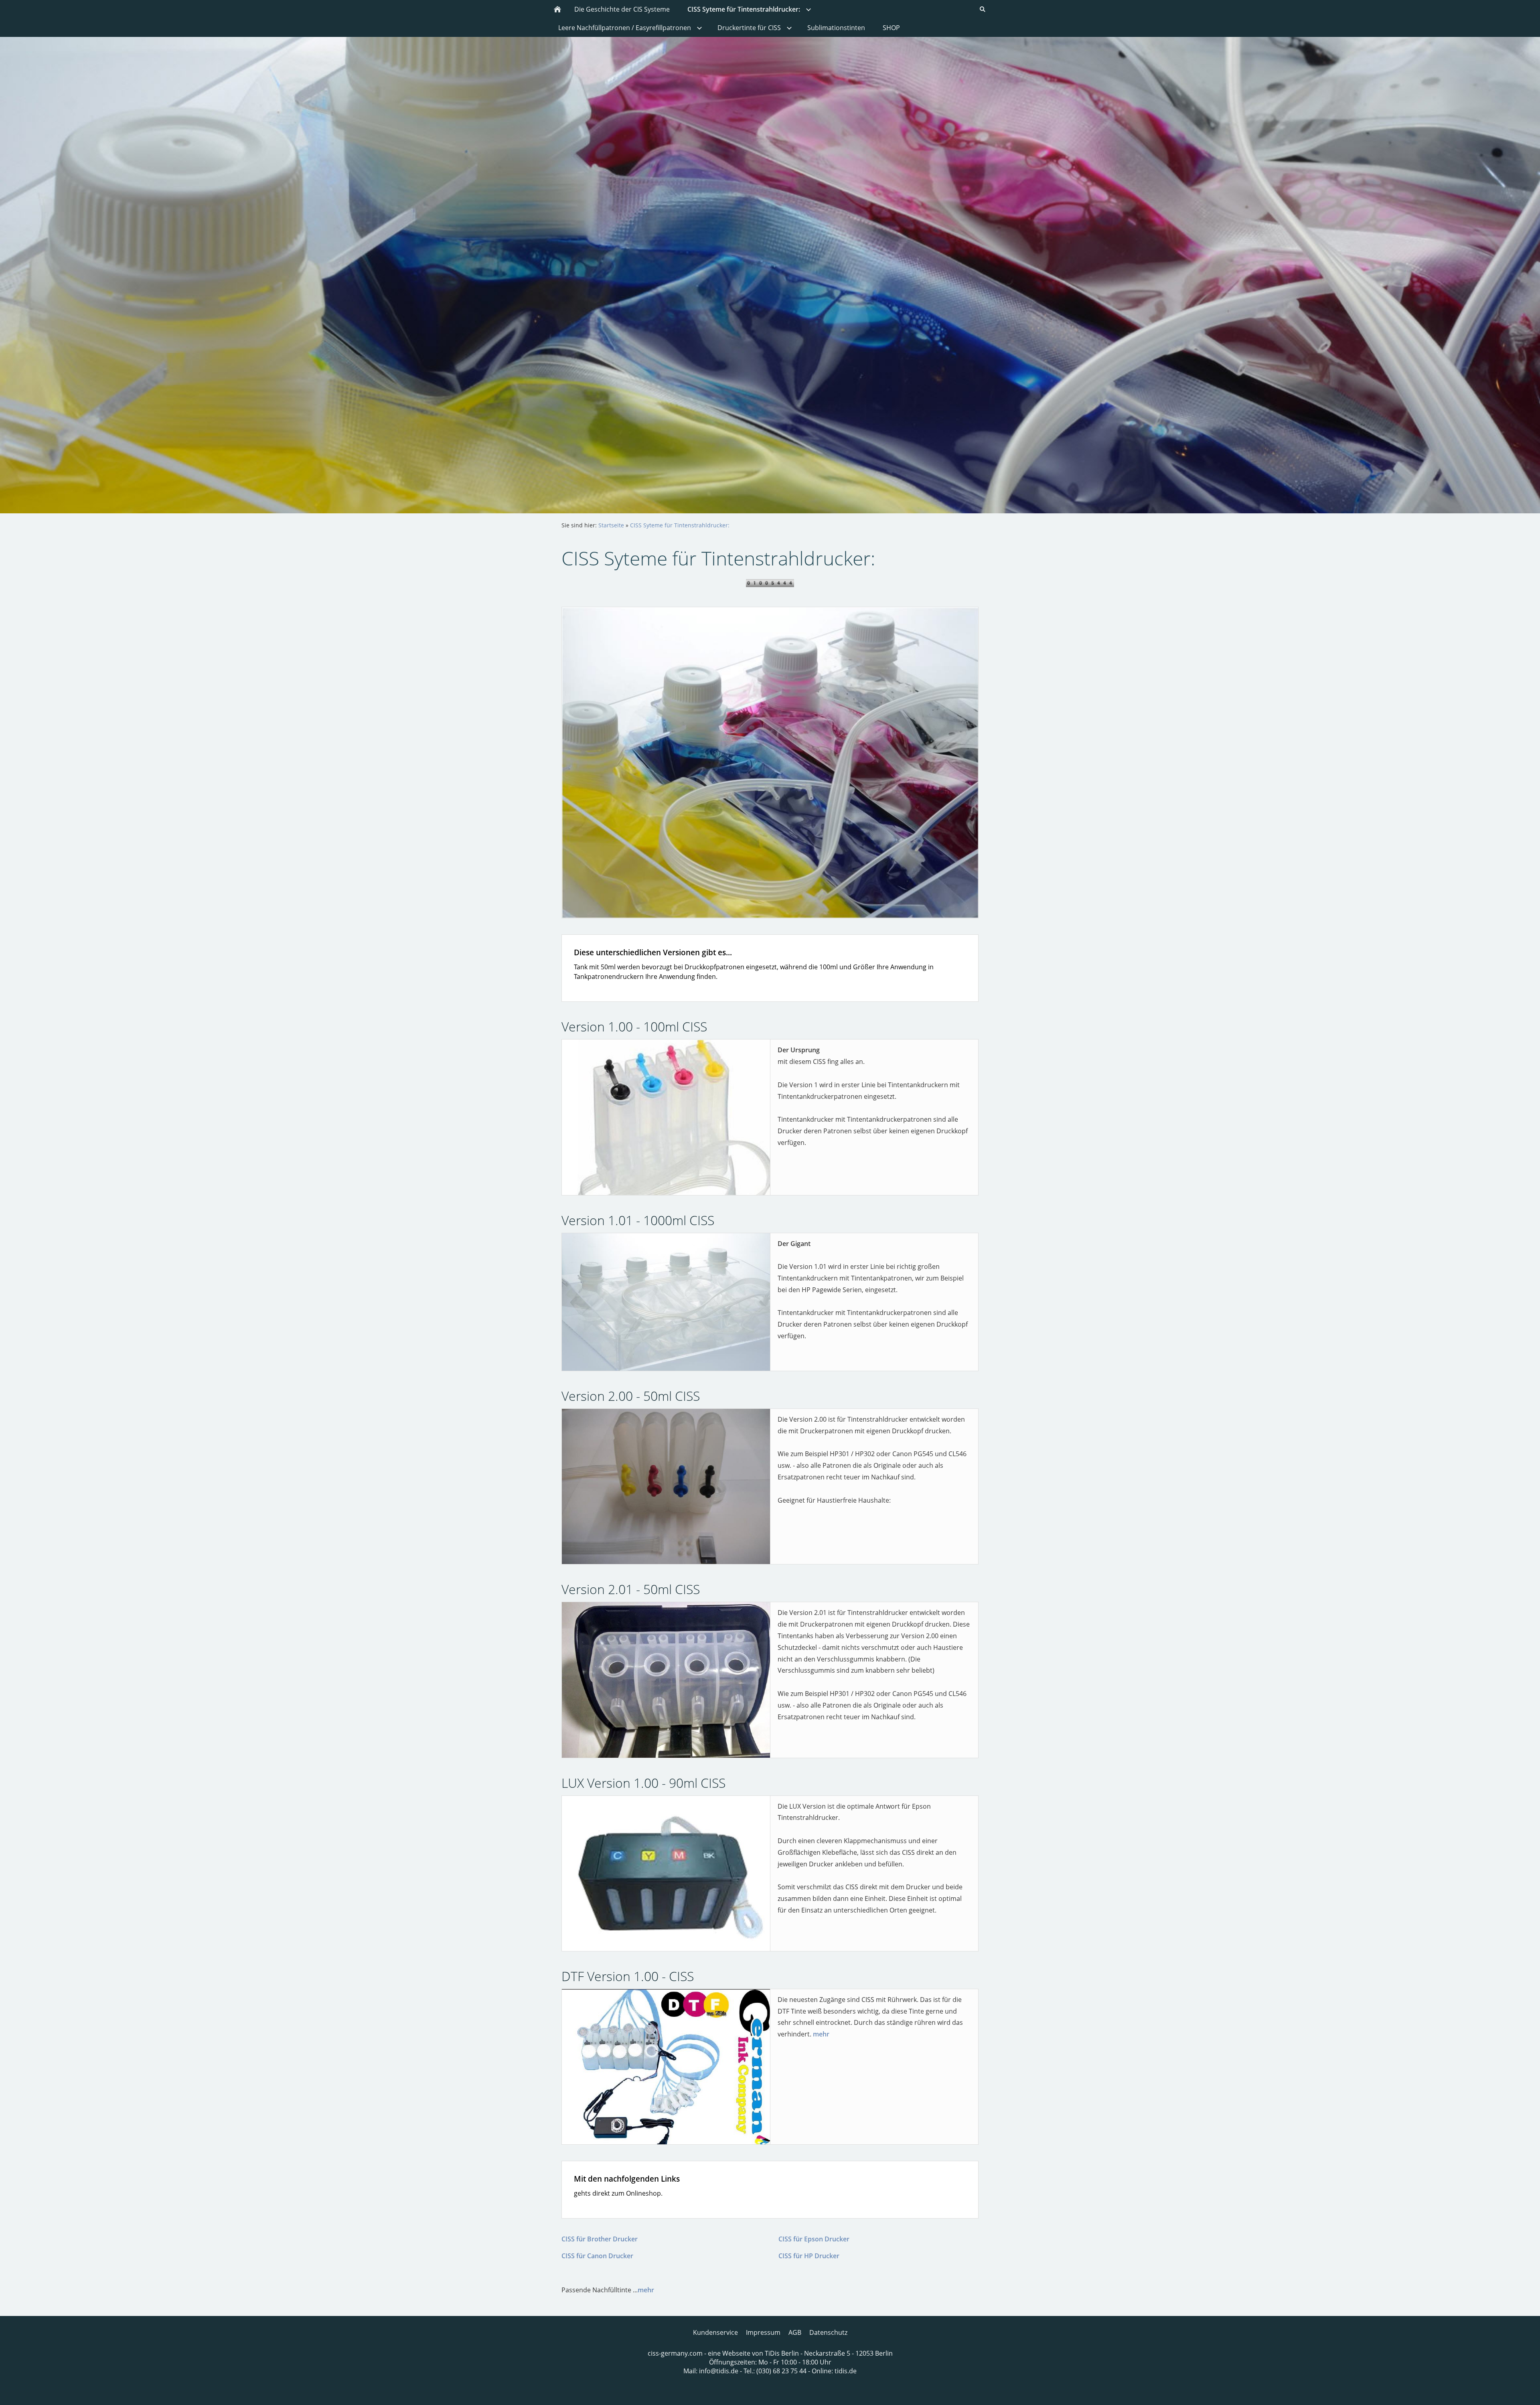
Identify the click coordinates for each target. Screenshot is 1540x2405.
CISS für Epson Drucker (814, 2239)
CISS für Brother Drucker (600, 2239)
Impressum (763, 2332)
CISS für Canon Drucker (597, 2256)
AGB (795, 2332)
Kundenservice (715, 2332)
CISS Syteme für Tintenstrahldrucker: (680, 525)
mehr (821, 2034)
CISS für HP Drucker (809, 2256)
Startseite (611, 525)
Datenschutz (828, 2332)
